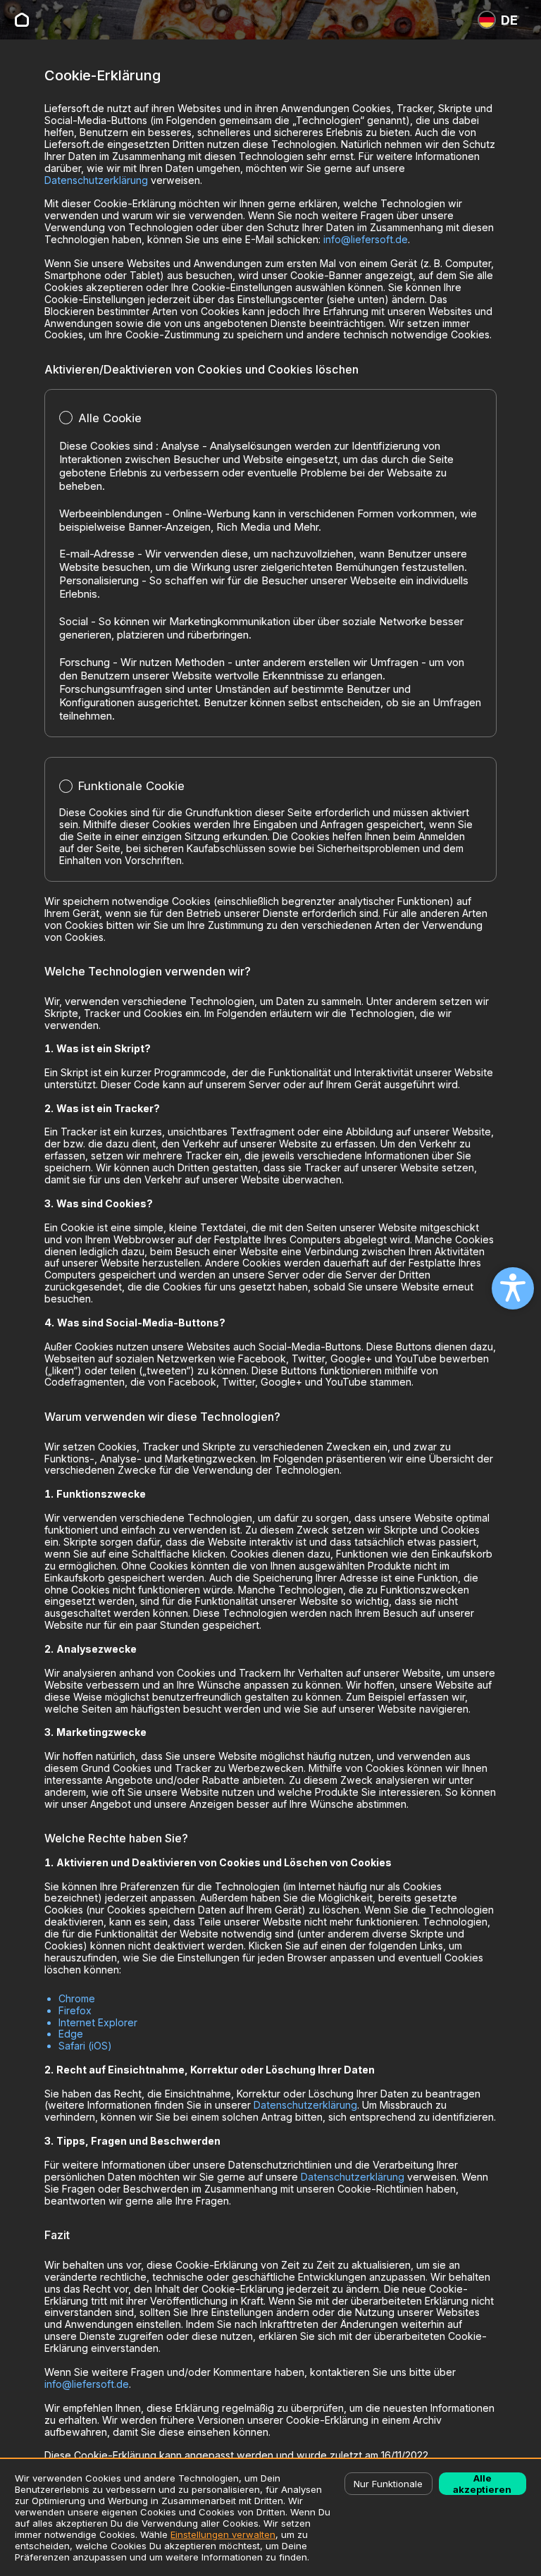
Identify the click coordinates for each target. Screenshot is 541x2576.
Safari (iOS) (85, 2046)
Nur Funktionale (388, 2484)
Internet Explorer (98, 2022)
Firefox (75, 2010)
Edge (71, 2034)
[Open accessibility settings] (513, 1288)
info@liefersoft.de (366, 239)
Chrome (77, 1998)
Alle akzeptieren (482, 2484)
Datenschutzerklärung (96, 180)
